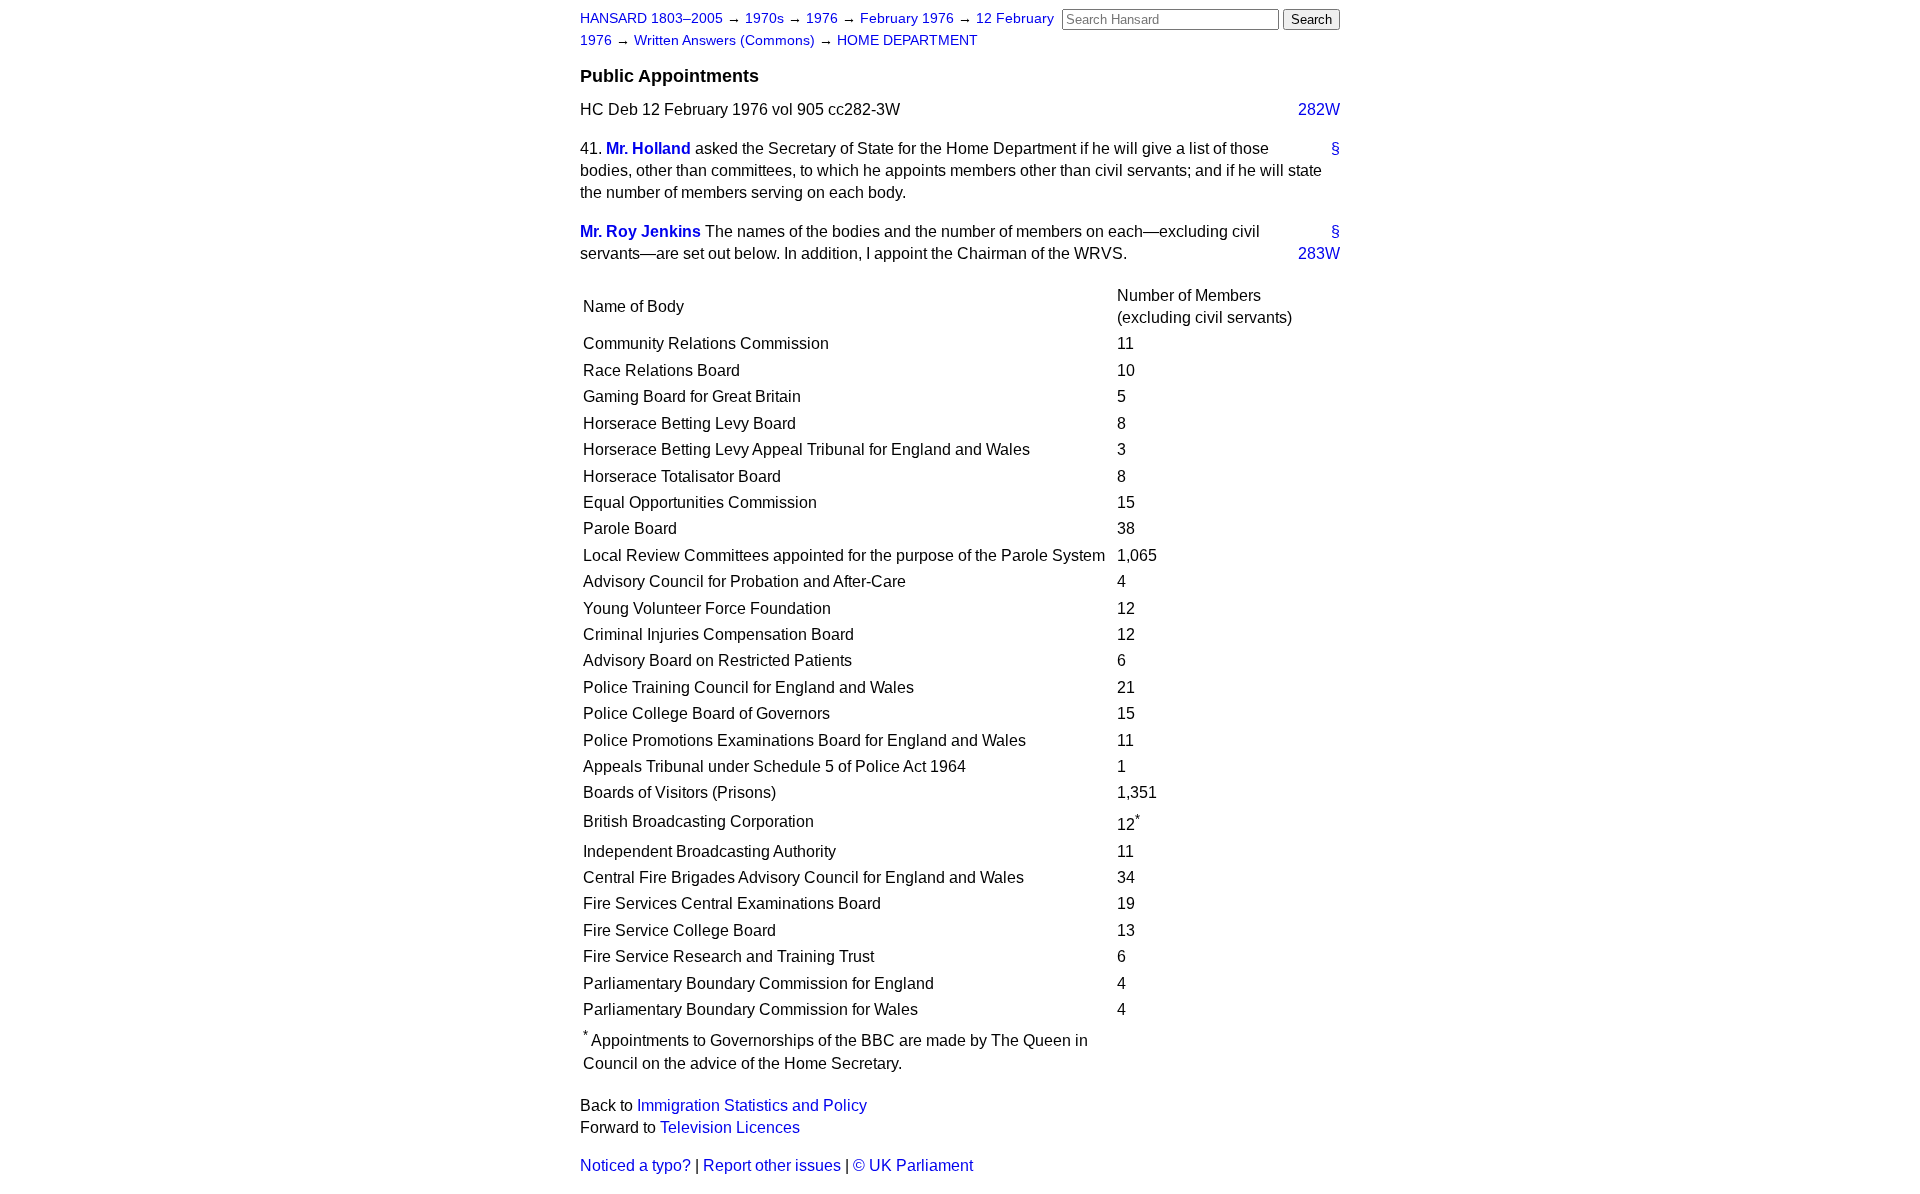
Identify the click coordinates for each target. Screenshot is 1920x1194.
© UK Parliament (913, 1165)
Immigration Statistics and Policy (752, 1105)
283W (1319, 253)
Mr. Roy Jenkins (640, 231)
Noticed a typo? (635, 1165)
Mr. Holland (648, 148)
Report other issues (772, 1165)
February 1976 (909, 18)
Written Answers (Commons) (726, 40)
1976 (824, 18)
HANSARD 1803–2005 (651, 18)
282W (1319, 109)
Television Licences (730, 1127)
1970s (766, 18)
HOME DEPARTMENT (907, 40)
